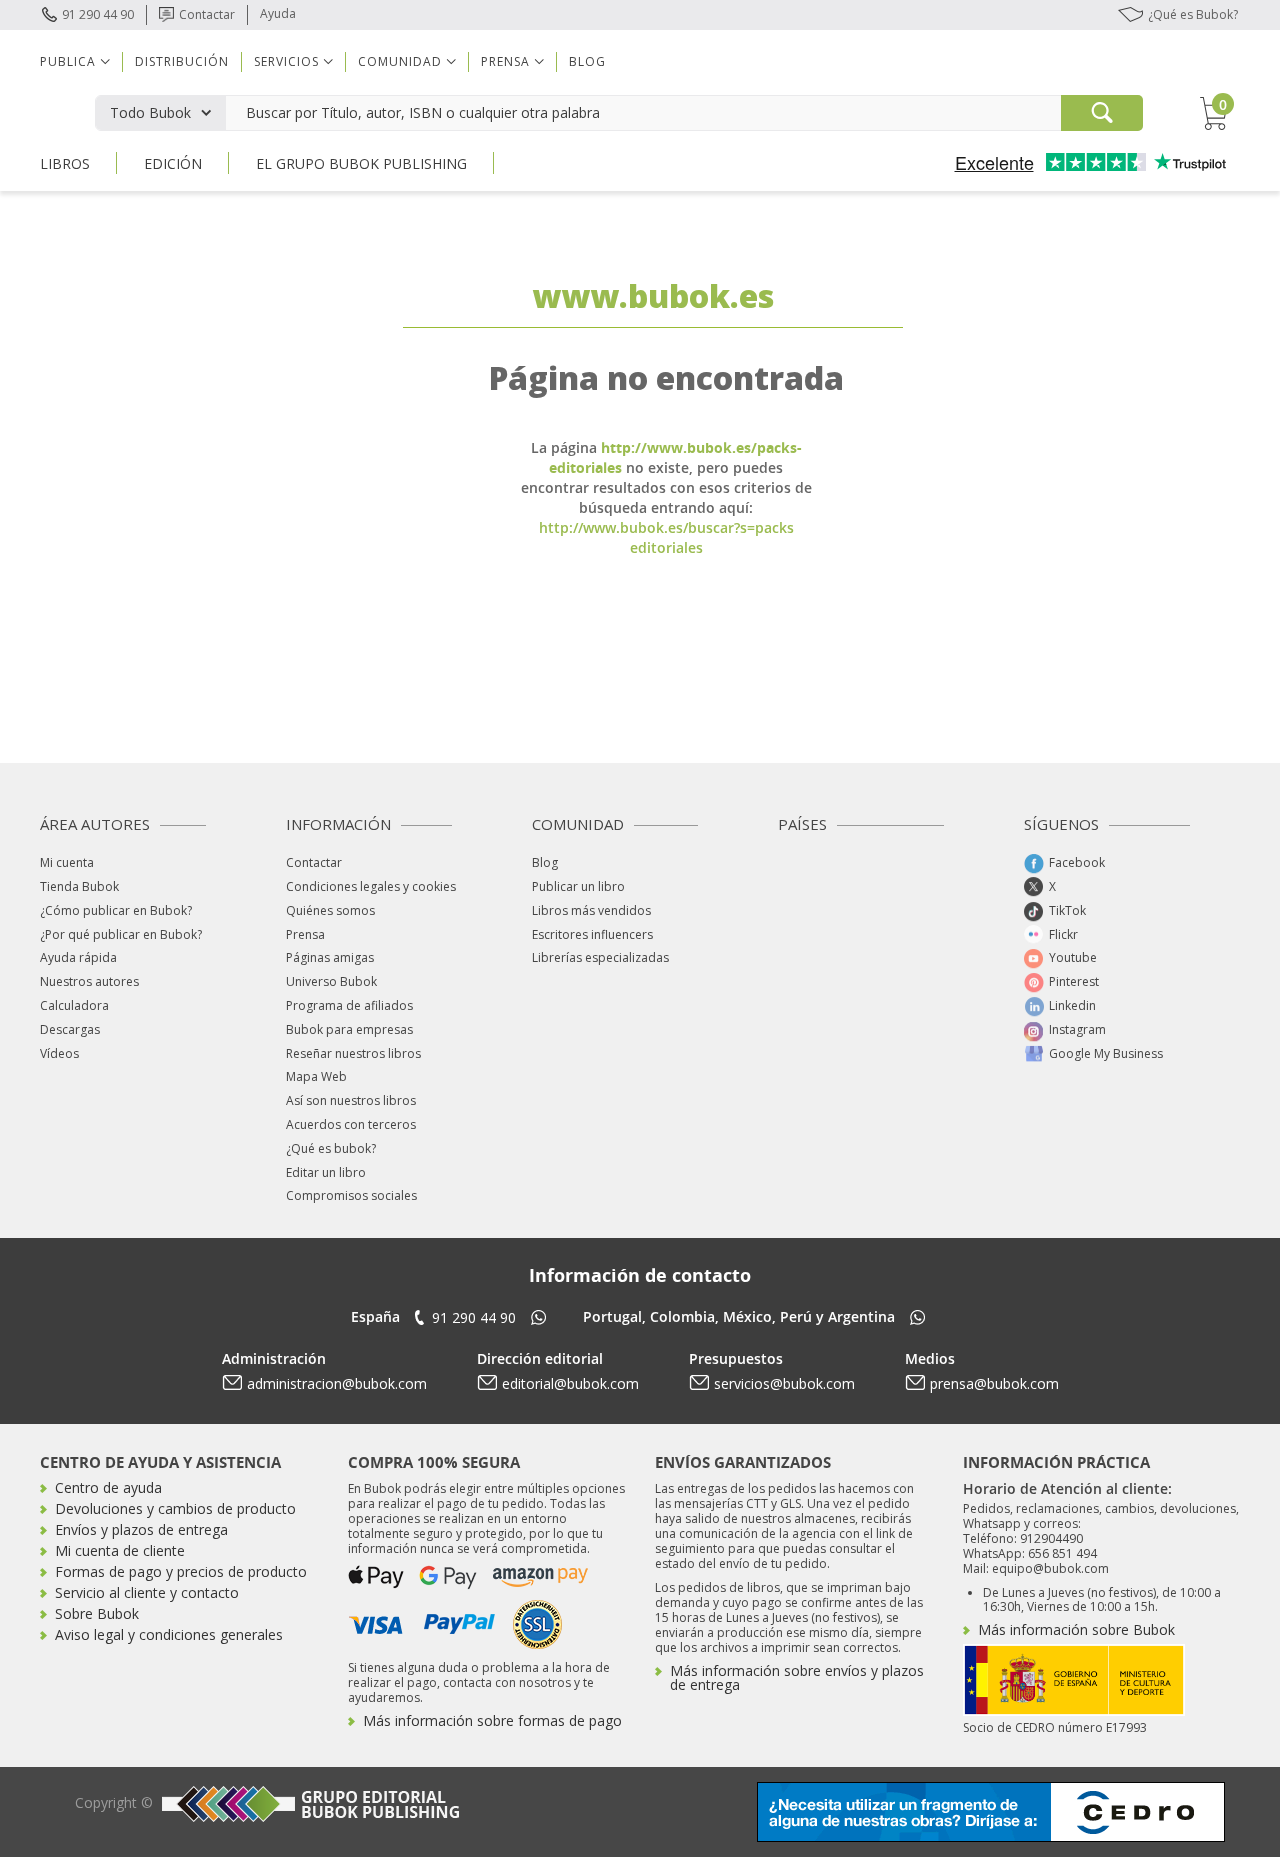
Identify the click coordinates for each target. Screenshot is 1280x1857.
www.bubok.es (653, 295)
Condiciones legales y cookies (371, 886)
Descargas (70, 1029)
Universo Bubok (331, 981)
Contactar (207, 14)
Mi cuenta (67, 862)
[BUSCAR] (1102, 113)
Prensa (305, 934)
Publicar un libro (578, 886)
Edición (173, 163)
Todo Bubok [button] (150, 112)
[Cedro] (991, 1810)
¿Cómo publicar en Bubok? (116, 910)
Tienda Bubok (79, 886)
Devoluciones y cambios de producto (175, 1508)
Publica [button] (68, 61)
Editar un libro (326, 1172)
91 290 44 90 (98, 14)
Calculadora (74, 1005)
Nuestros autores (89, 981)
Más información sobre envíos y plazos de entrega (797, 1677)
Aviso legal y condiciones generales (169, 1634)
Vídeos (59, 1053)
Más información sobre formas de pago (492, 1720)
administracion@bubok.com (337, 1383)
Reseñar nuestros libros (353, 1053)
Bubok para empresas (349, 1029)
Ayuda (278, 13)
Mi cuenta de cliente (120, 1550)
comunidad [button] (400, 61)
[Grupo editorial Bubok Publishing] (308, 1803)
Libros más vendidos (591, 910)
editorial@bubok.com (570, 1383)
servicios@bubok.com (784, 1383)
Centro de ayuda (108, 1487)
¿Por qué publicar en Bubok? (121, 934)
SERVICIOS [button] (286, 61)
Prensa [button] (505, 61)
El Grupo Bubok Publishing (361, 163)
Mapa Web (316, 1076)
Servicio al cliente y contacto (147, 1592)
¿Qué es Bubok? (1193, 14)
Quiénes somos (330, 910)
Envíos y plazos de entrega (141, 1529)
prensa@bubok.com (994, 1383)
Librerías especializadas (600, 957)
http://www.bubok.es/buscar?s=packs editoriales (666, 537)
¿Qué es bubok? (331, 1148)
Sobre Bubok (97, 1613)
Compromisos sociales (351, 1195)
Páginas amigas (330, 957)
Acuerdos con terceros (351, 1124)
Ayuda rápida (78, 957)
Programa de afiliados (349, 1005)
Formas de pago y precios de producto (181, 1571)
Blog (587, 61)
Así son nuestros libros (351, 1100)
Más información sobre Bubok (1076, 1629)
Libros (65, 163)
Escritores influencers (592, 934)
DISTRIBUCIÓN (182, 61)
